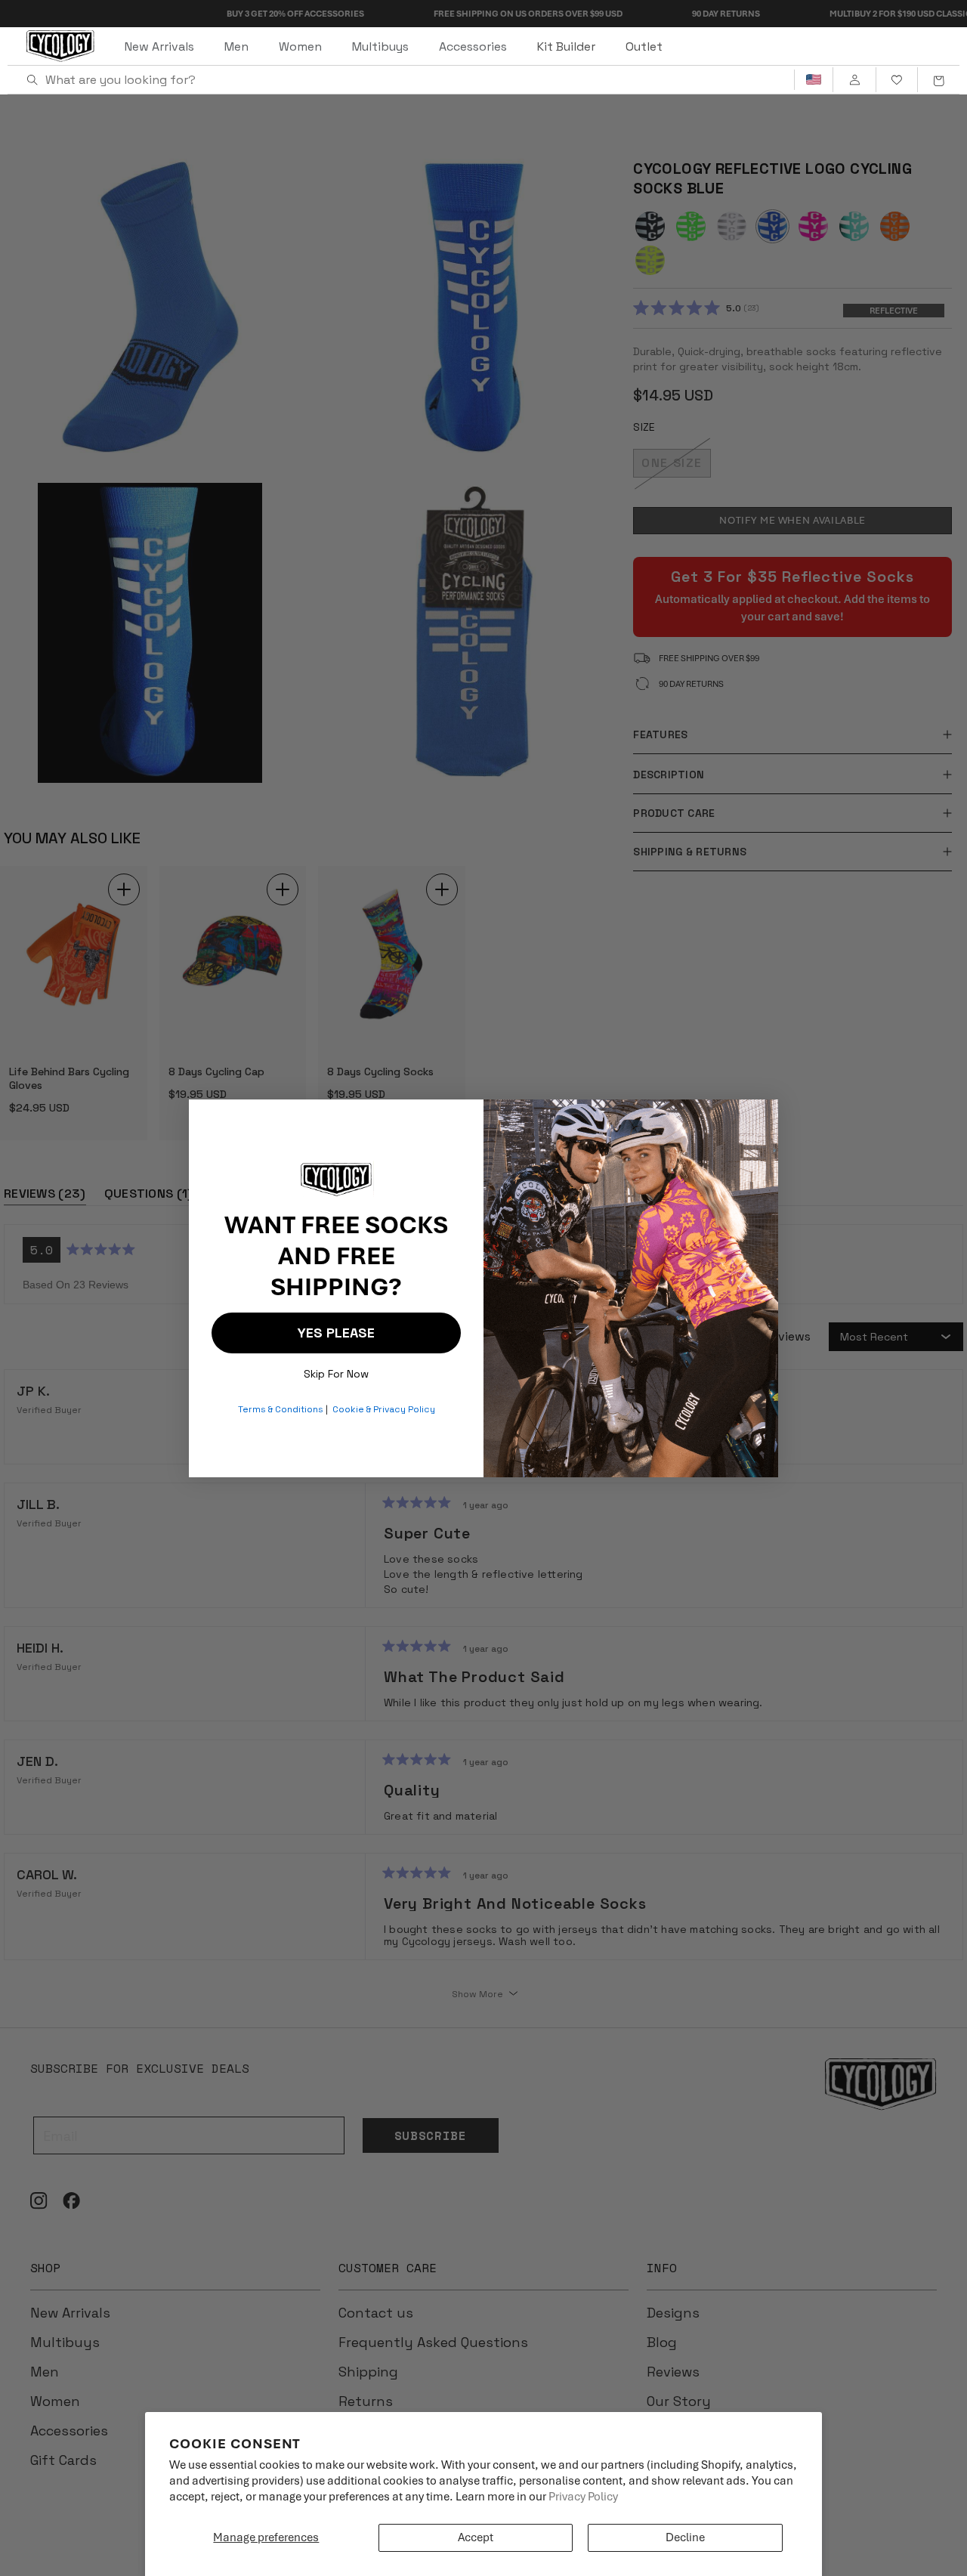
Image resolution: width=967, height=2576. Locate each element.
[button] (938, 80)
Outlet (644, 46)
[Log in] (854, 80)
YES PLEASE (336, 1333)
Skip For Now (336, 1370)
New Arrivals (159, 46)
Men (236, 46)
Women (300, 46)
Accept (476, 2537)
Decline (685, 2537)
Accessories (473, 46)
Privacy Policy (583, 2497)
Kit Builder (566, 46)
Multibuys (380, 46)
